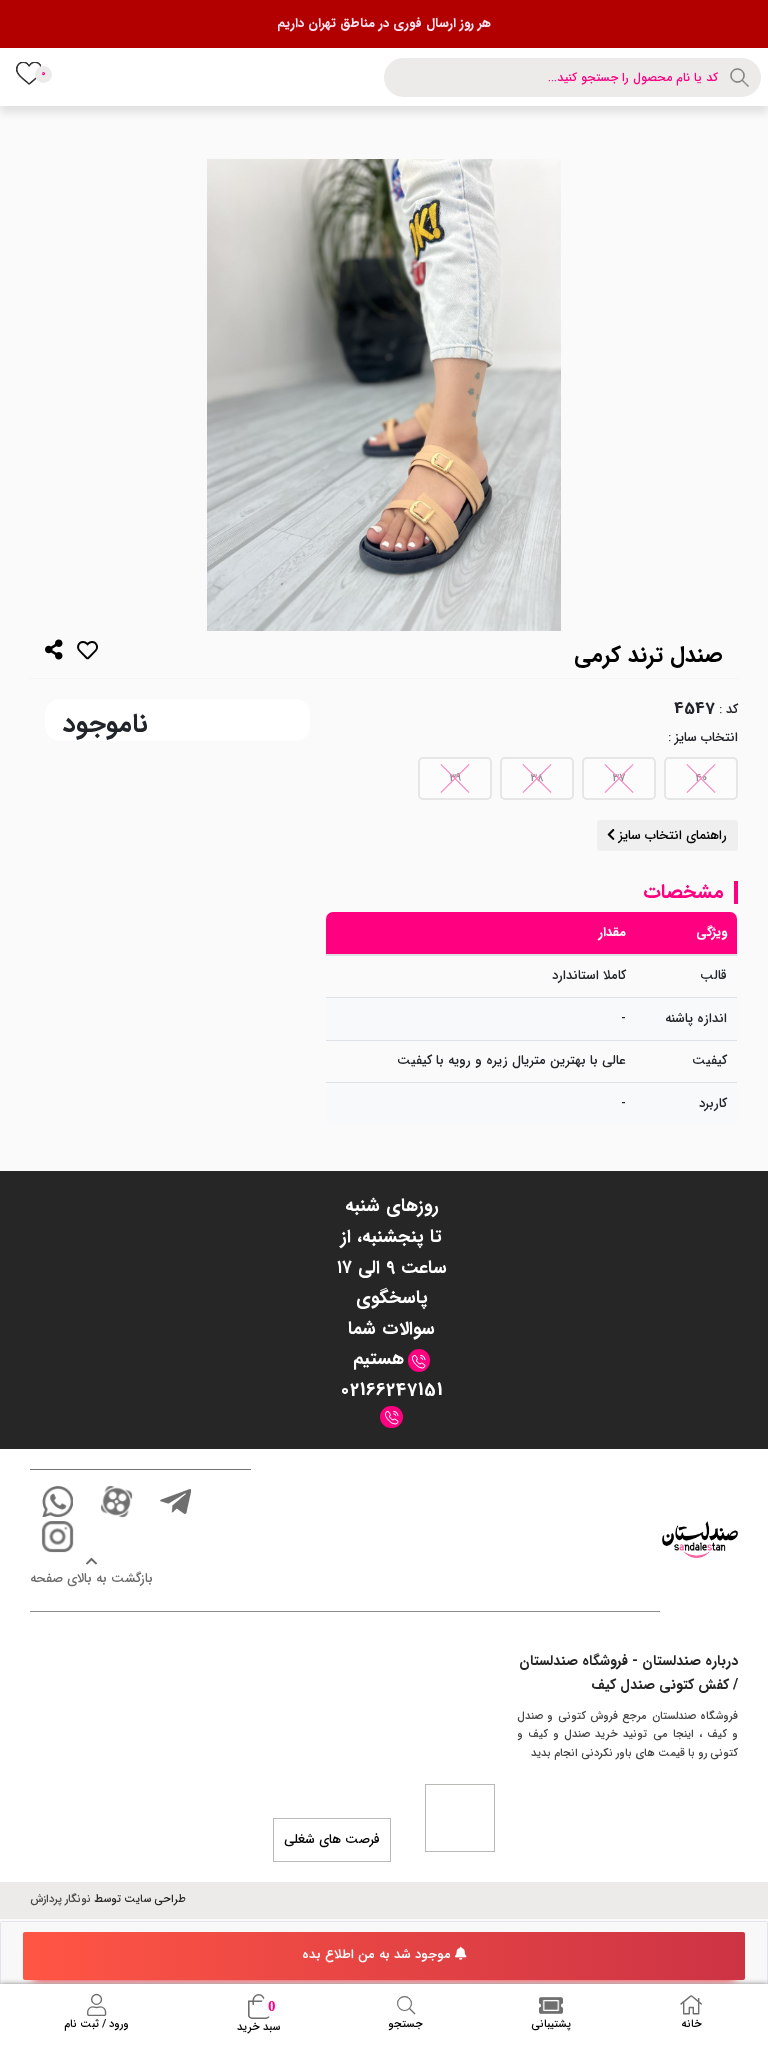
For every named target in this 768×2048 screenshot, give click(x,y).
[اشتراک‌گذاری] (54, 652)
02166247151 (392, 1390)
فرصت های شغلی (332, 1839)
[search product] (742, 77)
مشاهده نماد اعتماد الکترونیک (460, 1817)
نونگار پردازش (60, 1899)
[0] (28, 72)
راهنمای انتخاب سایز (671, 835)
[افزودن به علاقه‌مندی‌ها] (87, 654)
